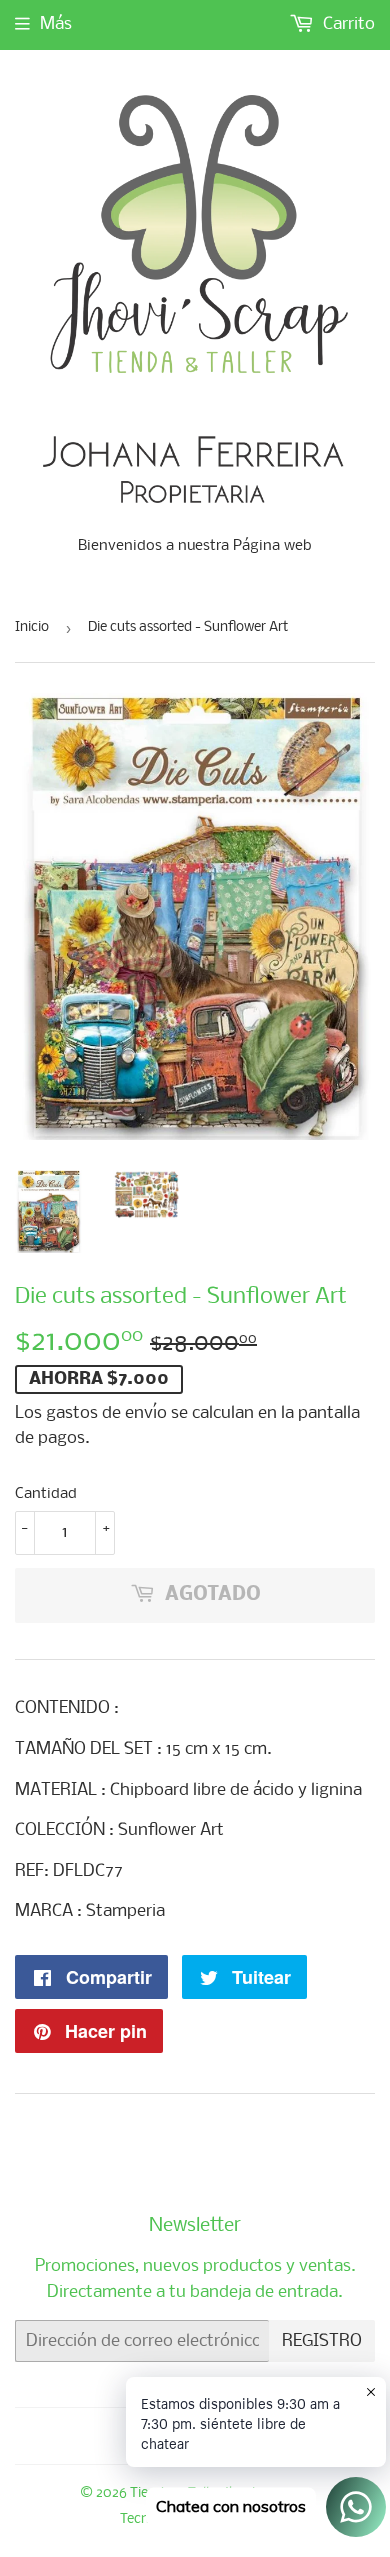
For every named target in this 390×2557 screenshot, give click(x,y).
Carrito (347, 24)
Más (56, 24)
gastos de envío (106, 1413)
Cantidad (46, 1494)
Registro (322, 2341)
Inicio (32, 627)
